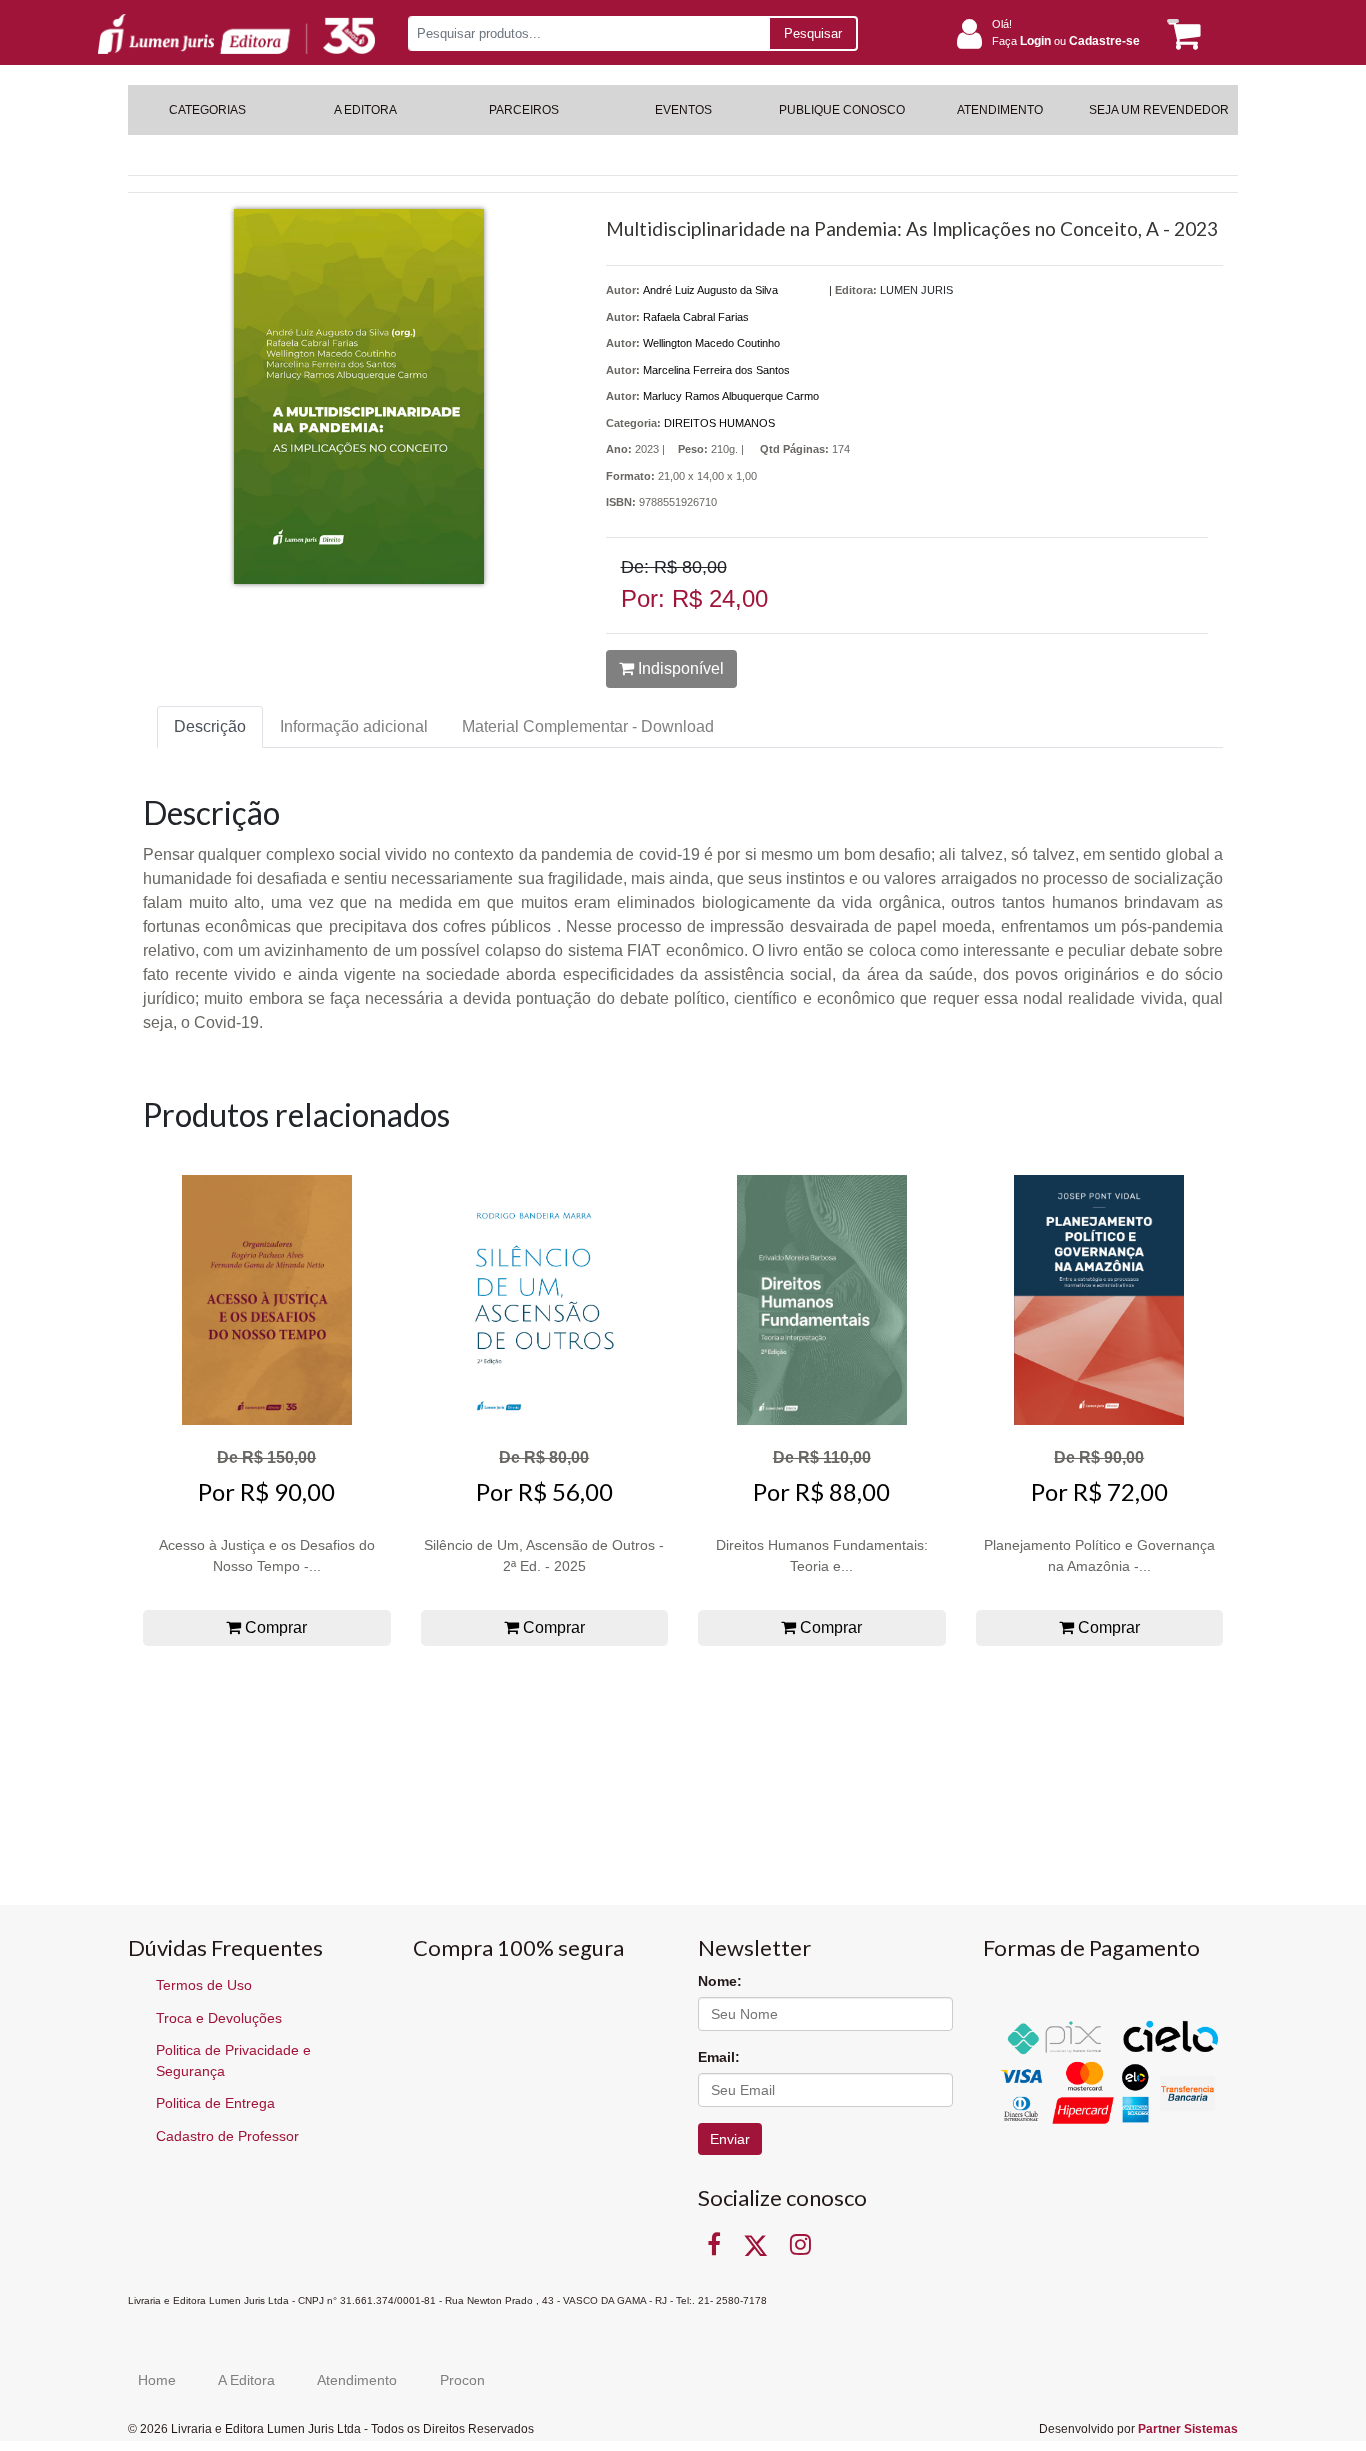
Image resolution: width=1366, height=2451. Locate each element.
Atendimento (357, 2380)
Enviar (730, 2139)
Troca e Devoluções (219, 2018)
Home (157, 2380)
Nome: (720, 1981)
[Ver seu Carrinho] (1181, 34)
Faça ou (1066, 41)
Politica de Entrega (215, 2103)
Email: (719, 2057)
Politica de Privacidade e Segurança (233, 2060)
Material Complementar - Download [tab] (588, 726)
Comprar (274, 1627)
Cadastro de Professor (227, 2136)
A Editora (246, 2380)
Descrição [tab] (210, 726)
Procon (462, 2380)
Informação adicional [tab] (354, 726)
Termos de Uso (204, 1985)
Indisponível (679, 668)
